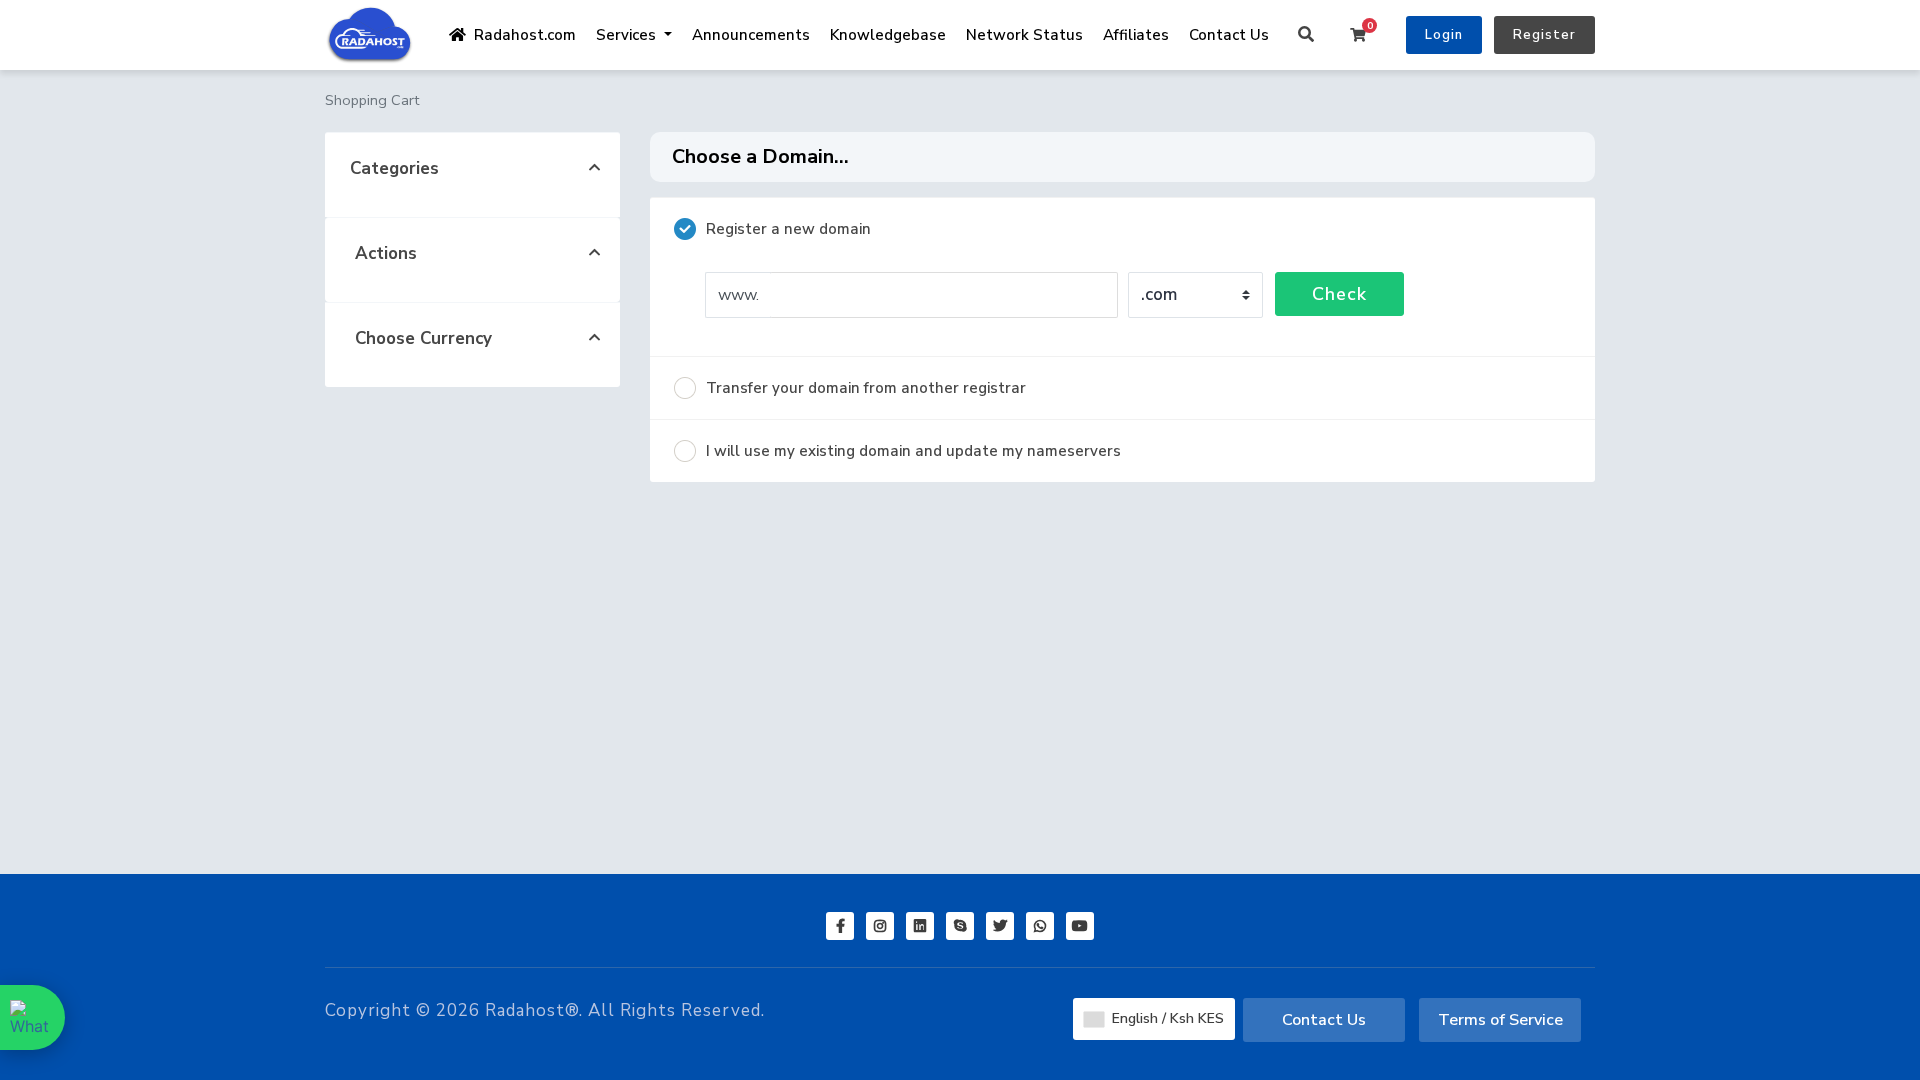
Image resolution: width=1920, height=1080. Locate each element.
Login (1444, 35)
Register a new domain (788, 229)
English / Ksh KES (1166, 1018)
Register (1544, 35)
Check (1339, 294)
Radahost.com (521, 35)
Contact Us (1229, 35)
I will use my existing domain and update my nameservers (913, 451)
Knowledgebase (888, 35)
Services (628, 35)
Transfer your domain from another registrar (866, 388)
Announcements (751, 35)
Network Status (1024, 35)
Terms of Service (1500, 1020)
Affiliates (1136, 35)
